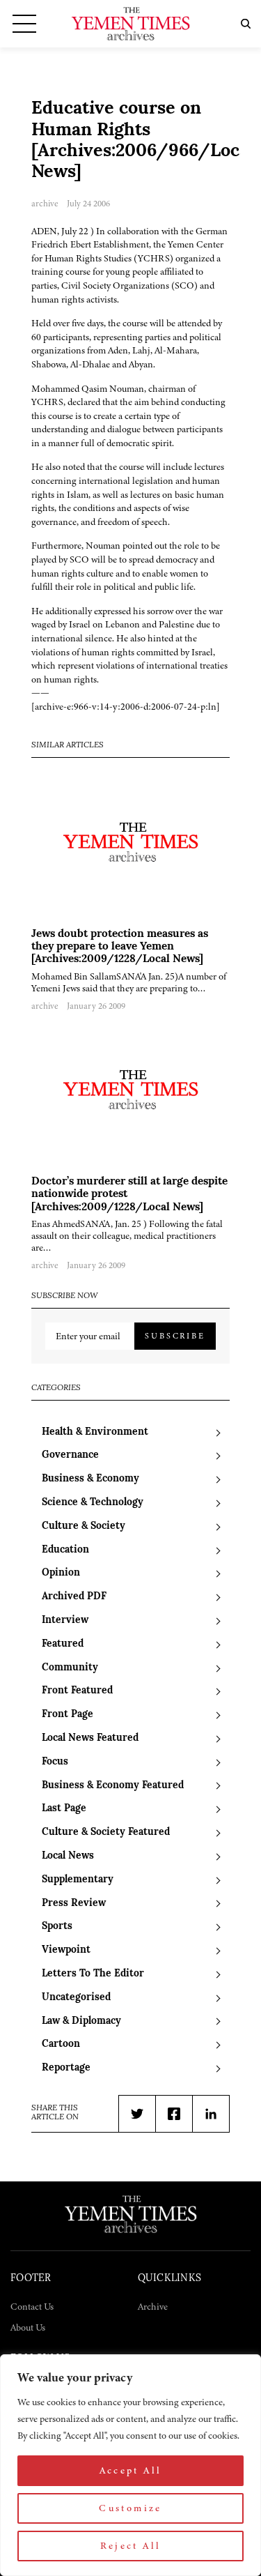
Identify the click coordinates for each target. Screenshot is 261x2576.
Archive (153, 2307)
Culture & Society (84, 1526)
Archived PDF (74, 1597)
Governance (70, 1455)
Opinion (61, 1573)
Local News (68, 1856)
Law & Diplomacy (81, 2021)
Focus (55, 1762)
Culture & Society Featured (106, 1832)
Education (65, 1550)
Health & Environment (95, 1432)
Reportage (66, 2068)
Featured (63, 1644)
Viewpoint (66, 1950)
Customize (130, 2508)
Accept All (131, 2470)
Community (70, 1668)
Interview (65, 1621)
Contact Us (32, 2307)
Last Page (64, 1809)
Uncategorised (76, 1998)
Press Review (74, 1904)
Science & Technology (93, 1503)
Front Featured (77, 1691)
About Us (28, 2327)
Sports (57, 1927)
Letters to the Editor (93, 1974)
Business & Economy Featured (113, 1786)
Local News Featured (90, 1738)
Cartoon (61, 2044)
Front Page (68, 1715)
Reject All (131, 2546)
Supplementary (78, 1880)
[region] (130, 2465)
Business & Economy (90, 1479)
